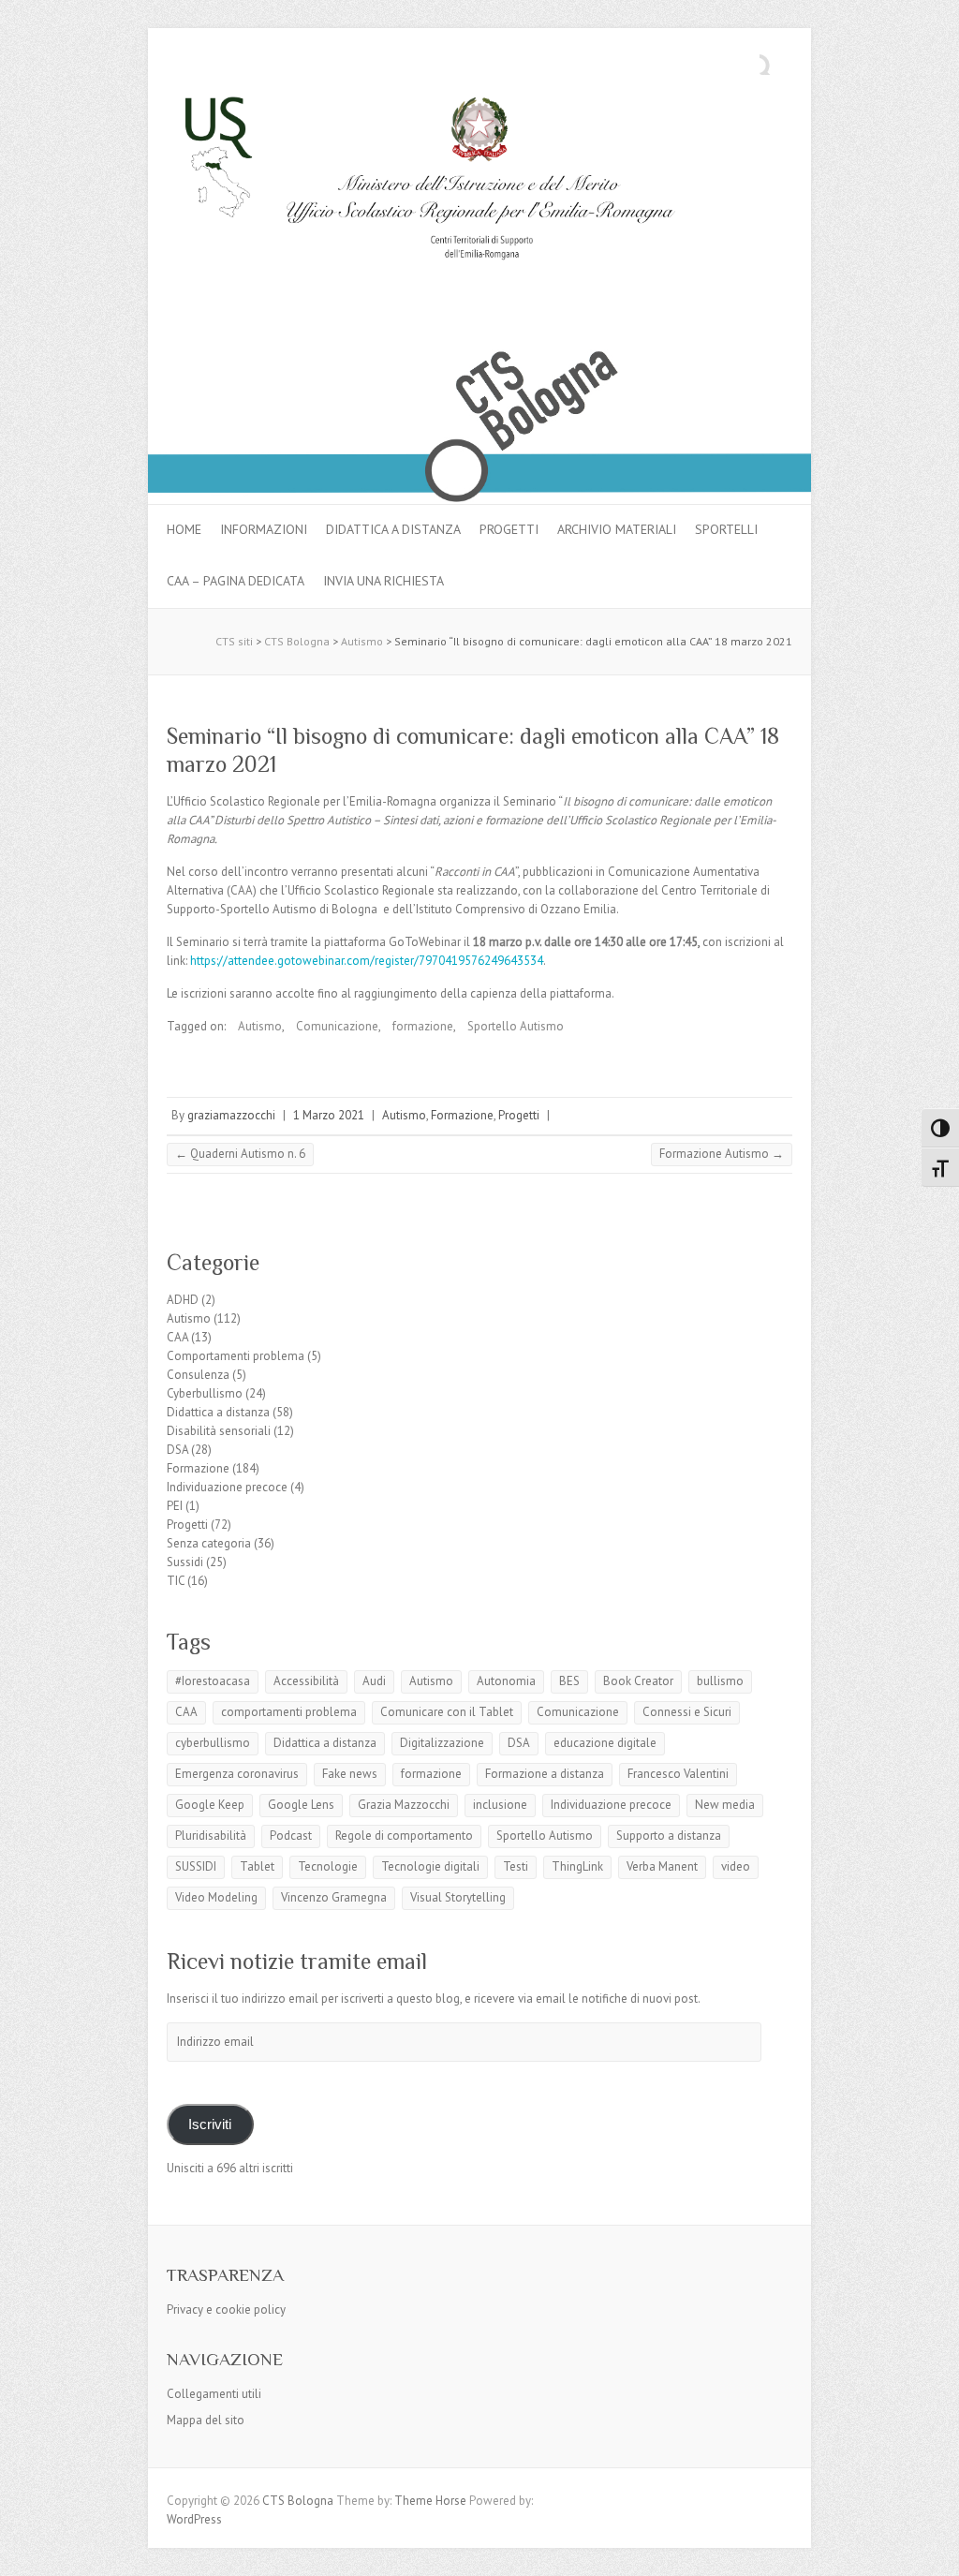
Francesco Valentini (678, 1774)
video (736, 1866)
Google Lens (301, 1805)
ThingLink (577, 1866)
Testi (516, 1866)
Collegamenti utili (214, 2394)
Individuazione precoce (227, 1487)
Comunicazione (337, 1026)
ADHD (183, 1300)
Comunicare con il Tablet (447, 1712)
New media (725, 1805)
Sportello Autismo (516, 1026)
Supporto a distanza (669, 1836)
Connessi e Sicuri (687, 1712)
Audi (374, 1681)
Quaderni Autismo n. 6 (240, 1154)
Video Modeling (216, 1897)
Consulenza (198, 1375)
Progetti (509, 529)
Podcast (291, 1836)
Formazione (462, 1115)
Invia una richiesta (384, 581)
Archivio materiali (617, 529)
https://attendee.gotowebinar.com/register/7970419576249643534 (367, 961)
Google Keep (210, 1805)
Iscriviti (210, 2124)
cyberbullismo (213, 1743)
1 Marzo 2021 (329, 1115)
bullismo (720, 1681)
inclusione (500, 1805)
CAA (177, 1337)
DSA (177, 1450)
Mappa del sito (206, 2420)
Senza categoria (209, 1543)
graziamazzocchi (231, 1115)
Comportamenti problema (236, 1356)
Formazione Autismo (722, 1154)
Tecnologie (328, 1866)
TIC (176, 1581)
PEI (175, 1506)
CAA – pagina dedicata (236, 581)
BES (569, 1681)
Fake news (350, 1774)
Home (184, 529)
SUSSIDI (196, 1866)
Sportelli (726, 529)
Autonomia (506, 1681)
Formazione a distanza (545, 1774)
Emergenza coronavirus (237, 1774)
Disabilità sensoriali (219, 1431)
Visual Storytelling (458, 1897)
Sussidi (185, 1562)
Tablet (257, 1866)
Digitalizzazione (442, 1743)
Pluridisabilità (211, 1836)
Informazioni (264, 529)
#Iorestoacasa (213, 1681)
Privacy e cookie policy (226, 2310)
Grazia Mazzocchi (404, 1805)
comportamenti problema (289, 1712)
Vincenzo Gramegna (334, 1897)
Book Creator (638, 1681)
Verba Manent (662, 1866)
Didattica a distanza (393, 529)
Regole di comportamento (404, 1836)
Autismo (260, 1026)
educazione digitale (605, 1743)
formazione (423, 1026)
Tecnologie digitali (430, 1866)
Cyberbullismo (205, 1393)
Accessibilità (306, 1681)
